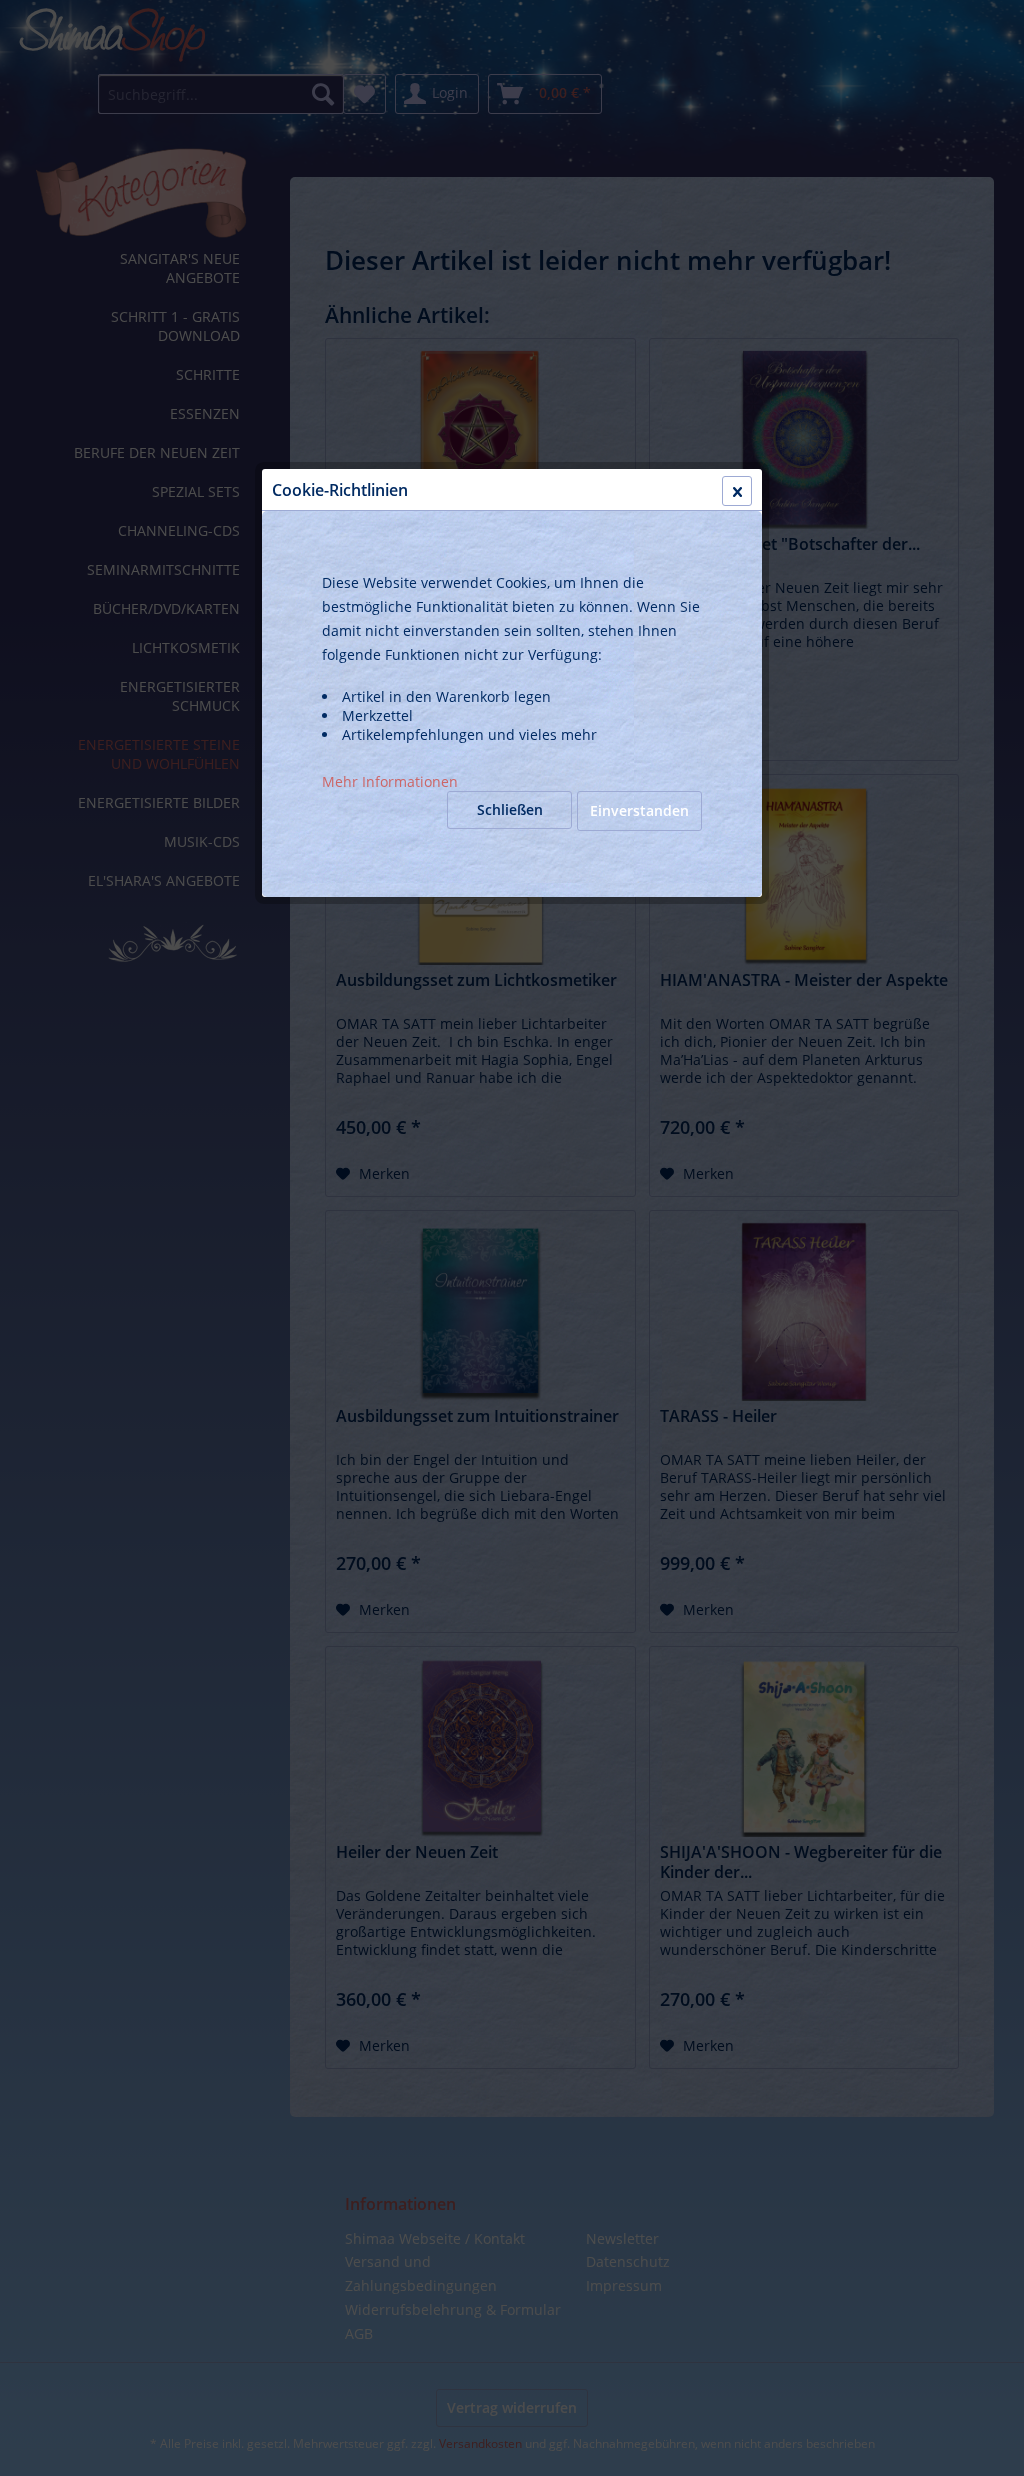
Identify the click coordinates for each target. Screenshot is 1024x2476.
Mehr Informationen (390, 781)
